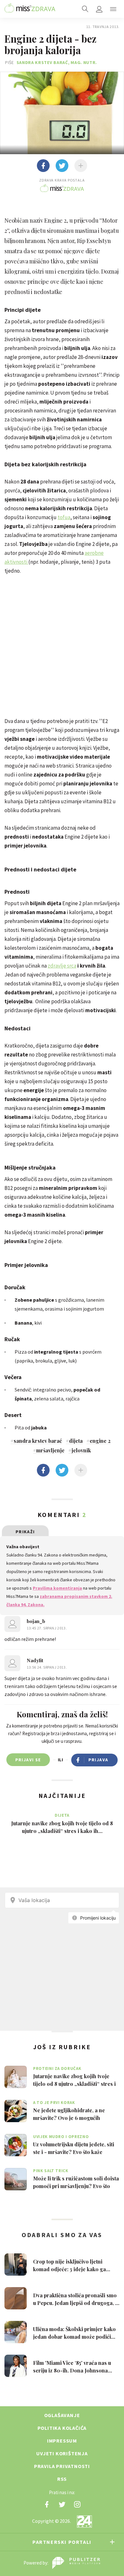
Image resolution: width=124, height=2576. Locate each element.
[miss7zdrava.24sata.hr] (30, 9)
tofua (64, 517)
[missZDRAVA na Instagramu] (77, 2504)
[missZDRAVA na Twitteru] (62, 2504)
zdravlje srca (62, 966)
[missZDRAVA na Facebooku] (47, 2504)
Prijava (98, 1760)
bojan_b (36, 1621)
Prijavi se (28, 1760)
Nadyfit (35, 1660)
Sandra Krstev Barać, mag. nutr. (57, 62)
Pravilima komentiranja (57, 1588)
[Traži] (85, 9)
